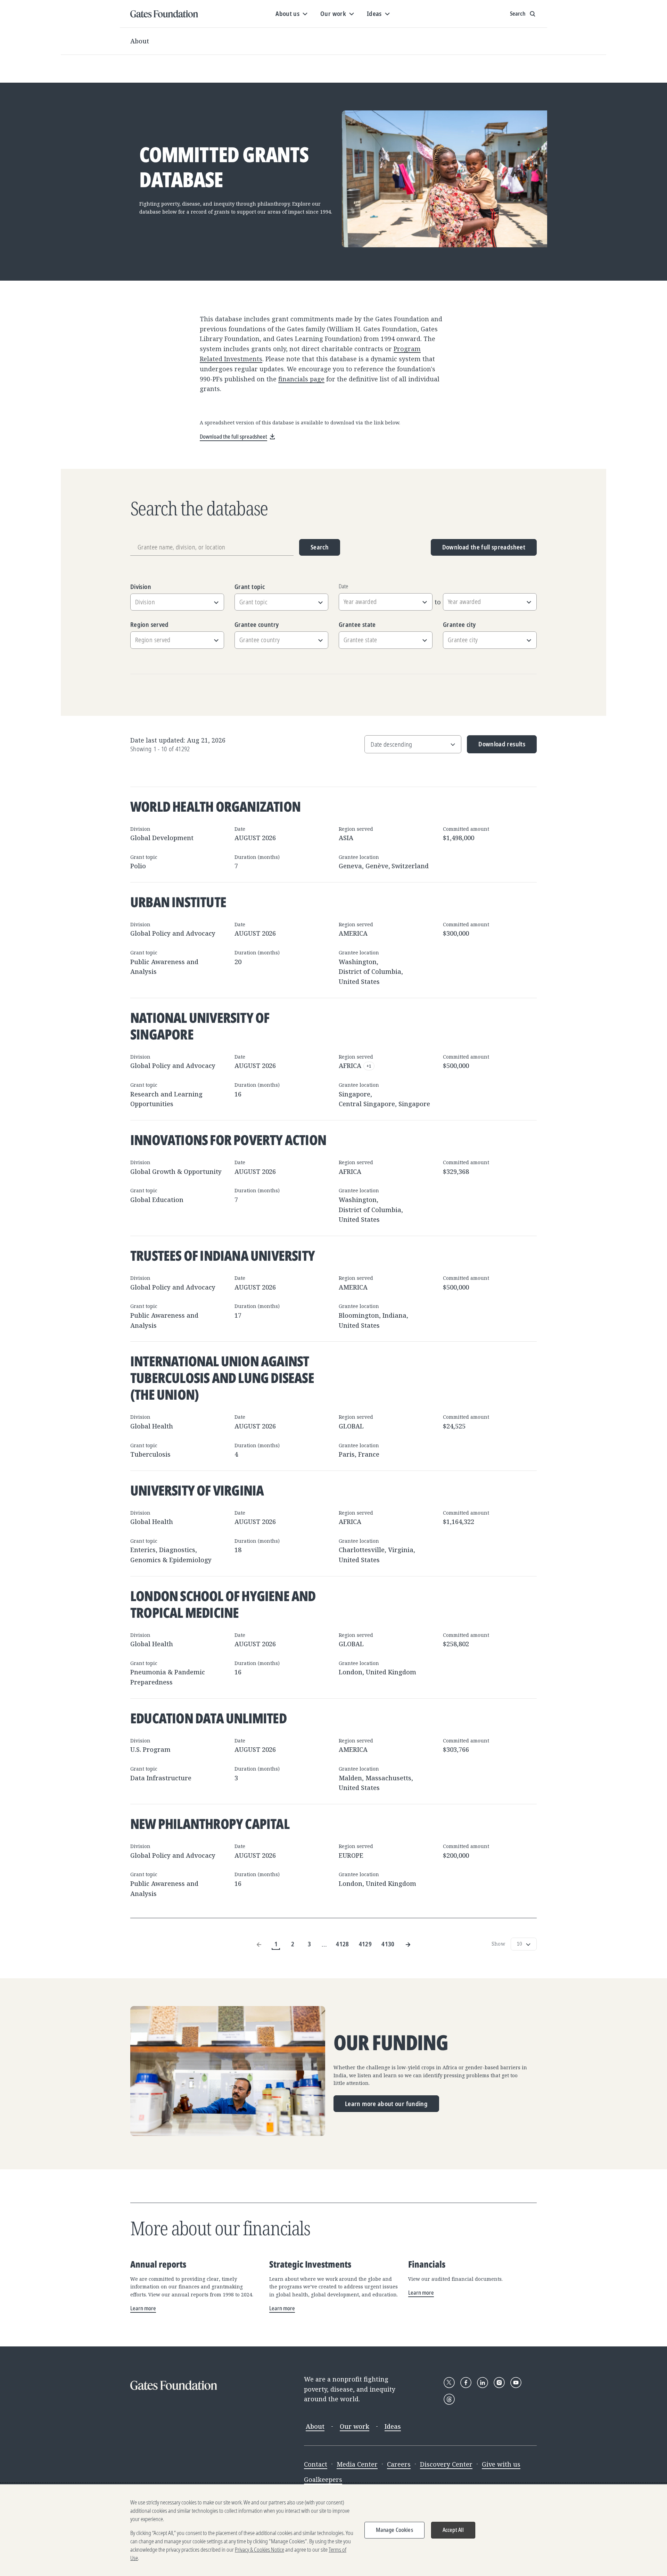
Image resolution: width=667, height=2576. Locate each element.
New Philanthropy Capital (210, 1824)
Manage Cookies (394, 2530)
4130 (388, 1944)
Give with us (501, 2464)
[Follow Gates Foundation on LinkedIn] (483, 2383)
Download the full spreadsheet (484, 547)
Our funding (391, 2043)
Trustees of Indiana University (223, 1255)
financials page (301, 379)
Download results (496, 747)
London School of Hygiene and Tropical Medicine (223, 1604)
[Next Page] (408, 1944)
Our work (355, 2426)
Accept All (453, 2530)
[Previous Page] (259, 1944)
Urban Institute (178, 902)
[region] (333, 2530)
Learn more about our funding (386, 2104)
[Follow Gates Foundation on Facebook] (466, 2383)
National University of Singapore (200, 1026)
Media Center (357, 2464)
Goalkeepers (323, 2479)
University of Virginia (197, 1490)
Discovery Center (446, 2464)
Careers (399, 2464)
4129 (365, 1944)
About (140, 41)
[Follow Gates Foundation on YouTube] (516, 2383)
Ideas (393, 2426)
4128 (342, 1944)
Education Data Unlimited (208, 1718)
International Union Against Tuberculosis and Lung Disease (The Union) (222, 1378)
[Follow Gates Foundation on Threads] (449, 2399)
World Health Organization (215, 806)
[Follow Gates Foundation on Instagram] (499, 2383)
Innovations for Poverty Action (228, 1140)
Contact (316, 2464)
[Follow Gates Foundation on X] (449, 2383)
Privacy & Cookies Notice (260, 2550)
